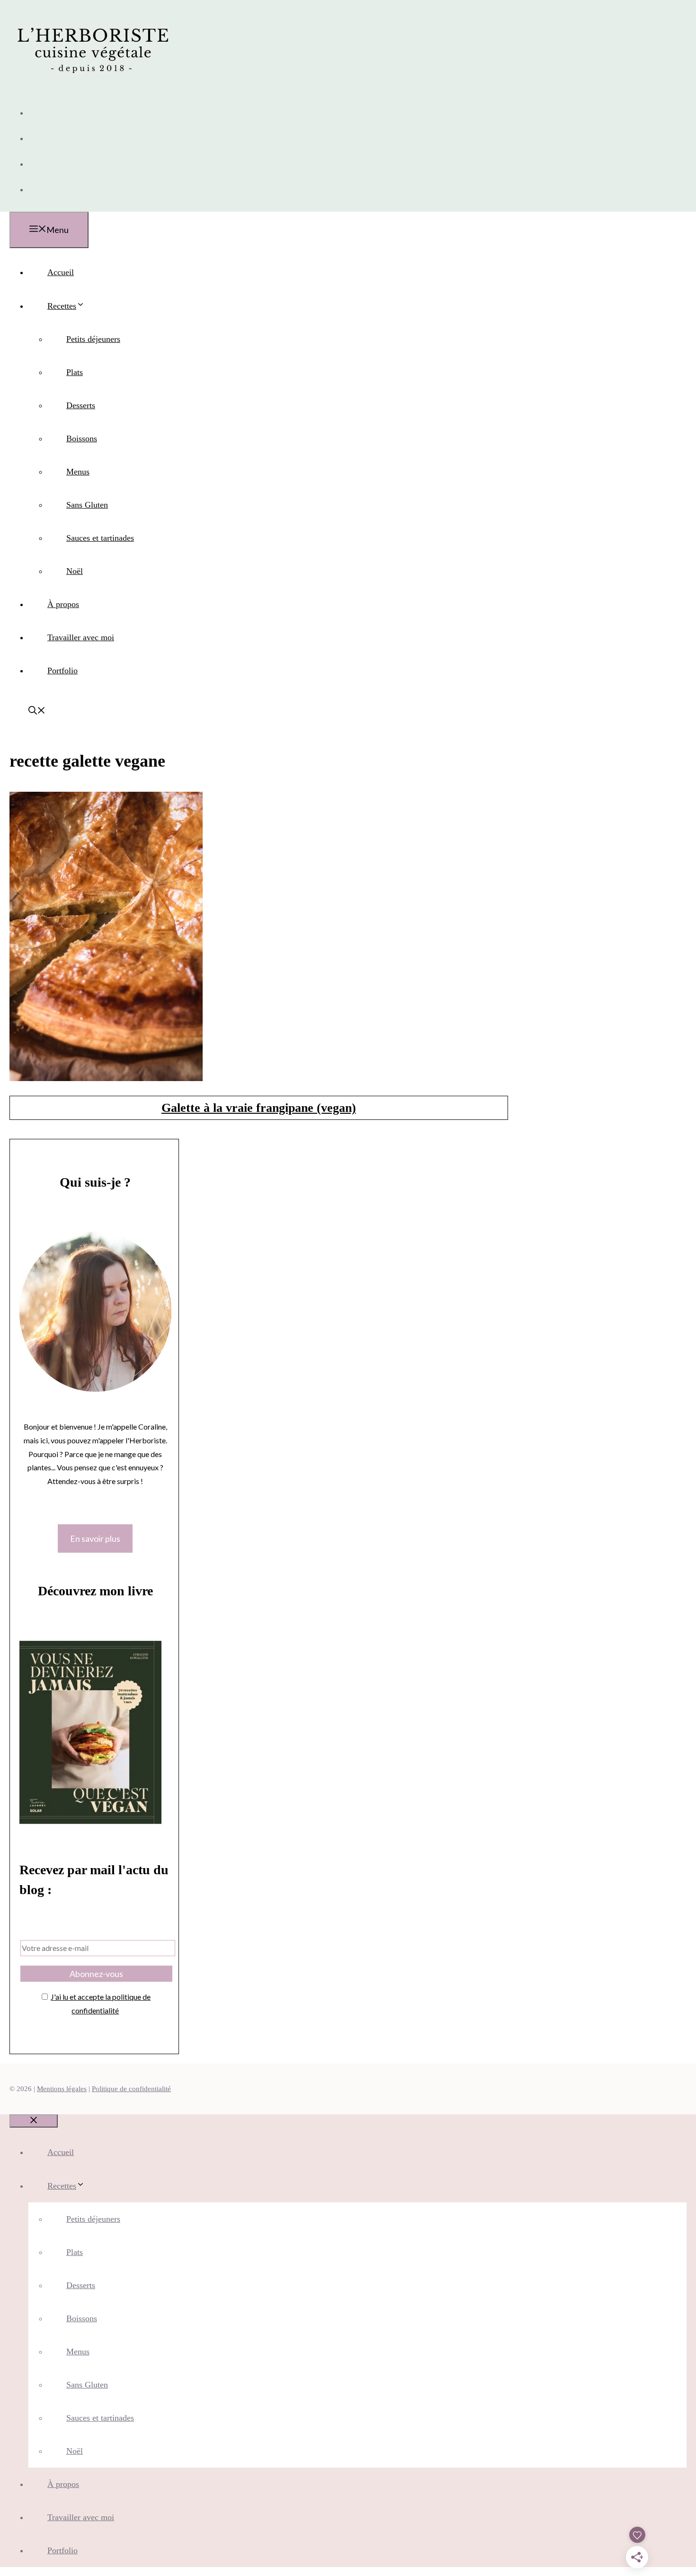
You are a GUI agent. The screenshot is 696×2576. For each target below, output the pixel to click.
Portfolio (62, 671)
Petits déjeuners (93, 339)
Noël (75, 571)
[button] (37, 712)
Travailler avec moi (81, 637)
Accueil (61, 272)
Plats (75, 372)
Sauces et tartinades (100, 538)
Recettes (62, 306)
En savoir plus (95, 1538)
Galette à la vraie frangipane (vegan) (259, 1108)
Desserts (81, 405)
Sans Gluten (87, 505)
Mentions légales (62, 2089)
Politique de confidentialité (131, 2089)
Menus (78, 472)
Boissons (82, 438)
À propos (63, 604)
